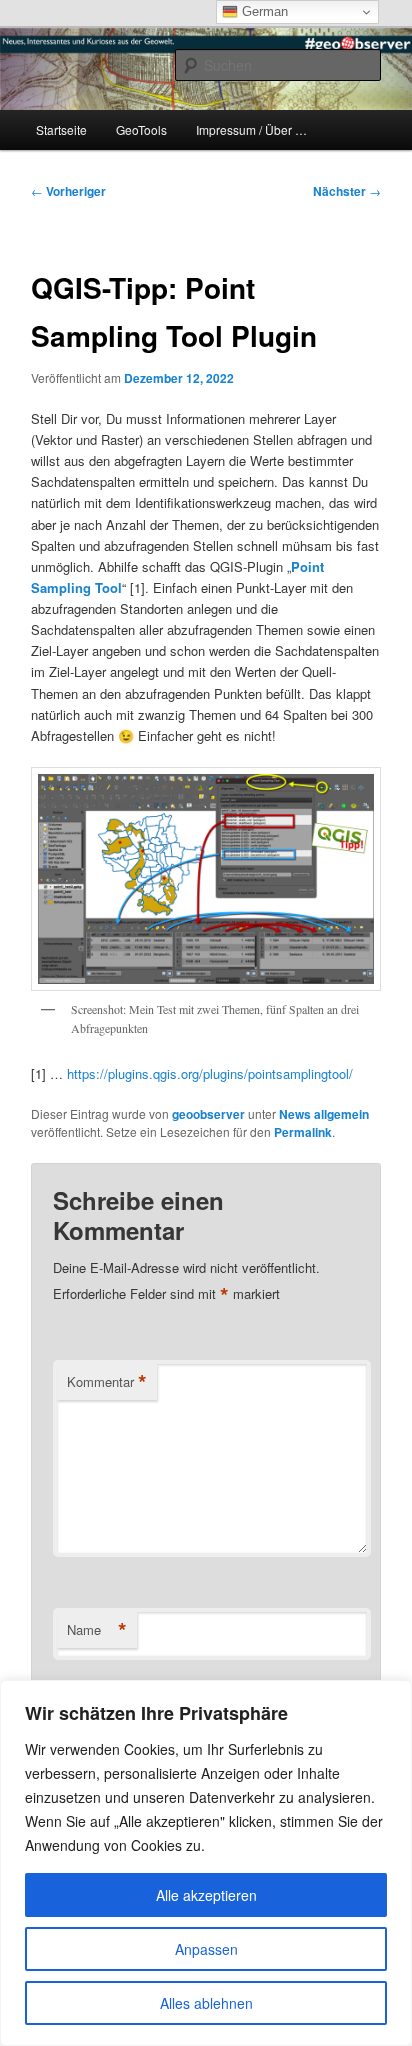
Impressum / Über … (251, 129)
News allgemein (324, 1114)
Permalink (303, 1132)
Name (97, 1630)
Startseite (61, 129)
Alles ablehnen (206, 2003)
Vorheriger (68, 191)
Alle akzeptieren (206, 1895)
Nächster (347, 191)
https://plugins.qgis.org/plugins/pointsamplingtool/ (210, 1073)
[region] (206, 1863)
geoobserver (208, 1114)
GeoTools (141, 129)
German (263, 11)
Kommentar (107, 1382)
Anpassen (206, 1949)
